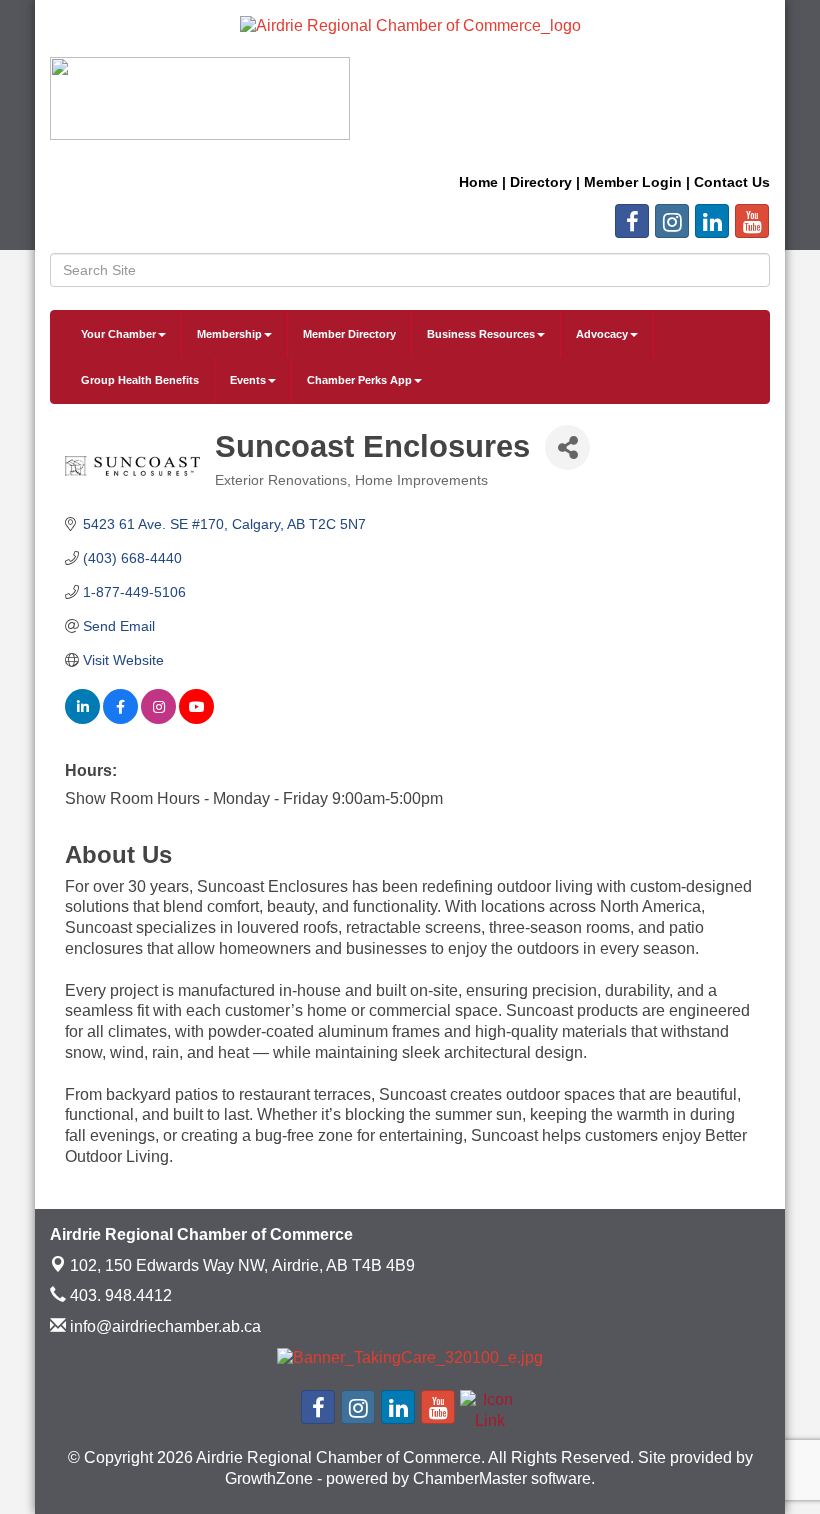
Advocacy (602, 334)
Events (248, 380)
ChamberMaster (470, 1478)
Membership (229, 334)
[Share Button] (567, 447)
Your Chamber (118, 334)
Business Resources (481, 334)
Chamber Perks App (359, 380)
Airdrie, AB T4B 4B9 (242, 1265)
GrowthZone (269, 1478)
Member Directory (349, 334)
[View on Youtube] (196, 719)
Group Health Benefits (140, 380)
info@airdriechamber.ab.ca (163, 1326)
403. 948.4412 (119, 1295)
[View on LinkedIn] (82, 719)
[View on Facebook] (120, 719)
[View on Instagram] (158, 719)
